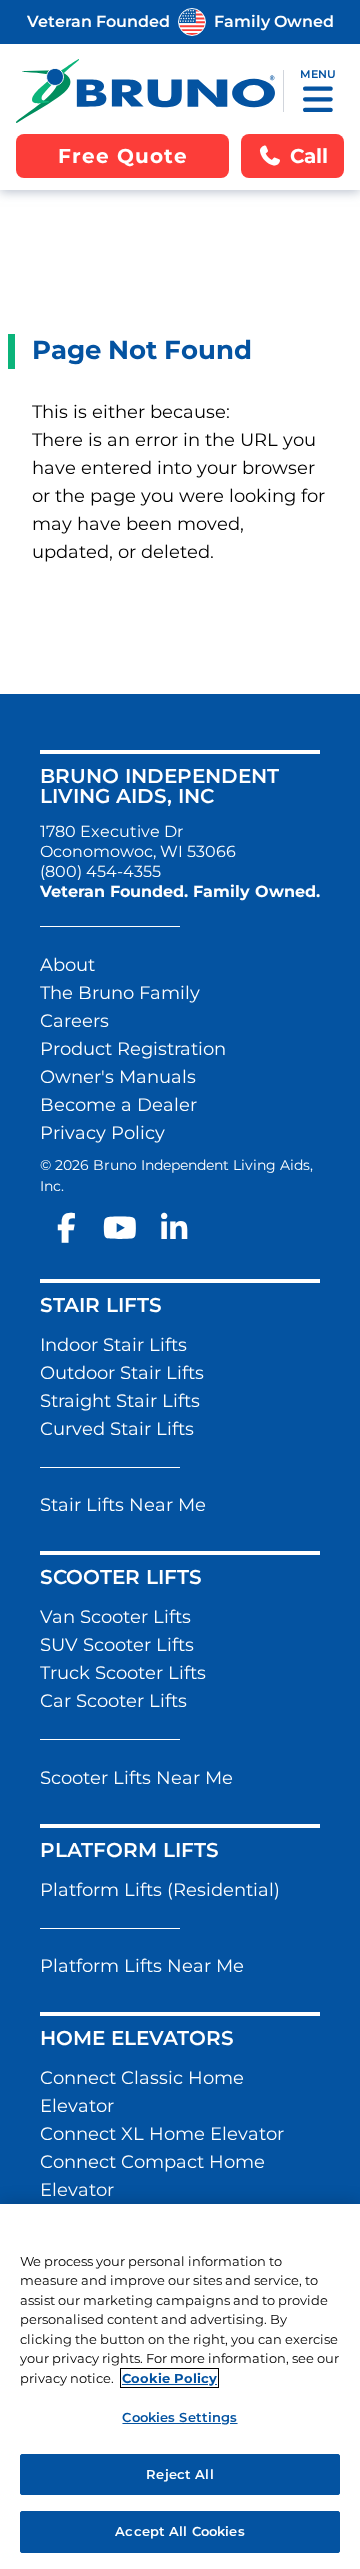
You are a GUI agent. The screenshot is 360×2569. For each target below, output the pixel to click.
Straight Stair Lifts (120, 1401)
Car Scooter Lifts (113, 1701)
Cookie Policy (169, 2378)
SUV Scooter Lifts (117, 1645)
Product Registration (133, 1049)
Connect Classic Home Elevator (142, 2092)
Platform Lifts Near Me (142, 1966)
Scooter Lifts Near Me (136, 1778)
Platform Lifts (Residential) (160, 1890)
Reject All (179, 2474)
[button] (318, 99)
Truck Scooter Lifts (123, 1673)
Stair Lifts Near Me (123, 1505)
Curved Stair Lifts (117, 1429)
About (67, 965)
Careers (74, 1021)
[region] (180, 2386)
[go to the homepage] (145, 91)
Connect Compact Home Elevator (152, 2176)
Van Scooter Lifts (115, 1617)
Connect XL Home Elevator (162, 2134)
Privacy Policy (102, 1133)
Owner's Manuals (118, 1077)
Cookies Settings (179, 2417)
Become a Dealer (118, 1105)
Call (309, 156)
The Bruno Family (120, 993)
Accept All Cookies (179, 2531)
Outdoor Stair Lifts (122, 1373)
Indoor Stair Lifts (113, 1345)
